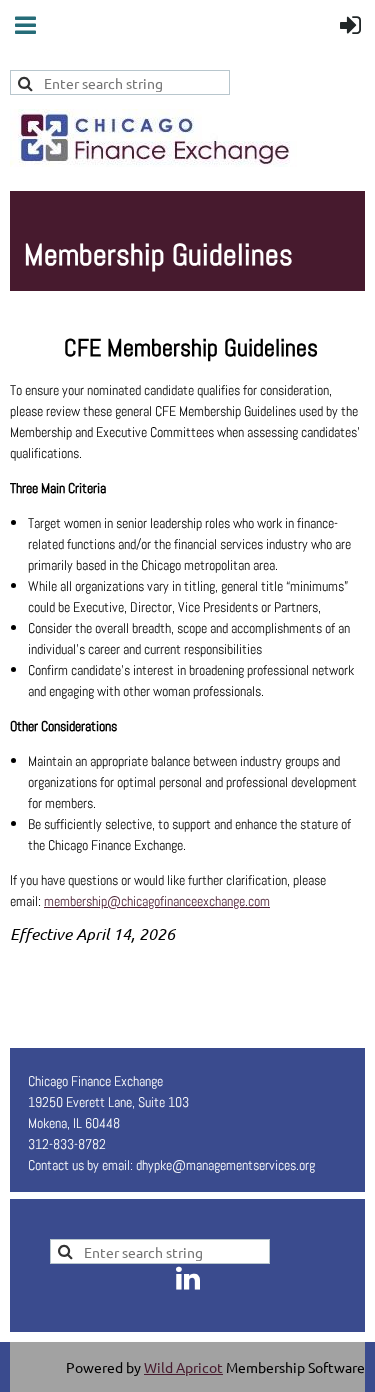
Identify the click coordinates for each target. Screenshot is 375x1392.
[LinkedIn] (188, 1278)
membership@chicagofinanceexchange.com (157, 901)
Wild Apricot (183, 1367)
